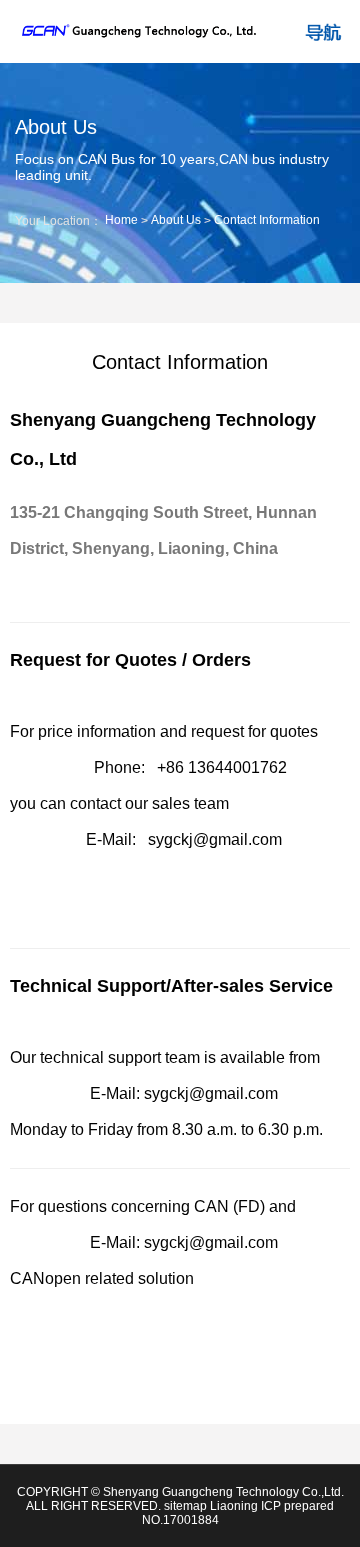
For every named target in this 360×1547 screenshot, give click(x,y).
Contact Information (267, 220)
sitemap (185, 1506)
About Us (176, 220)
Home (121, 220)
